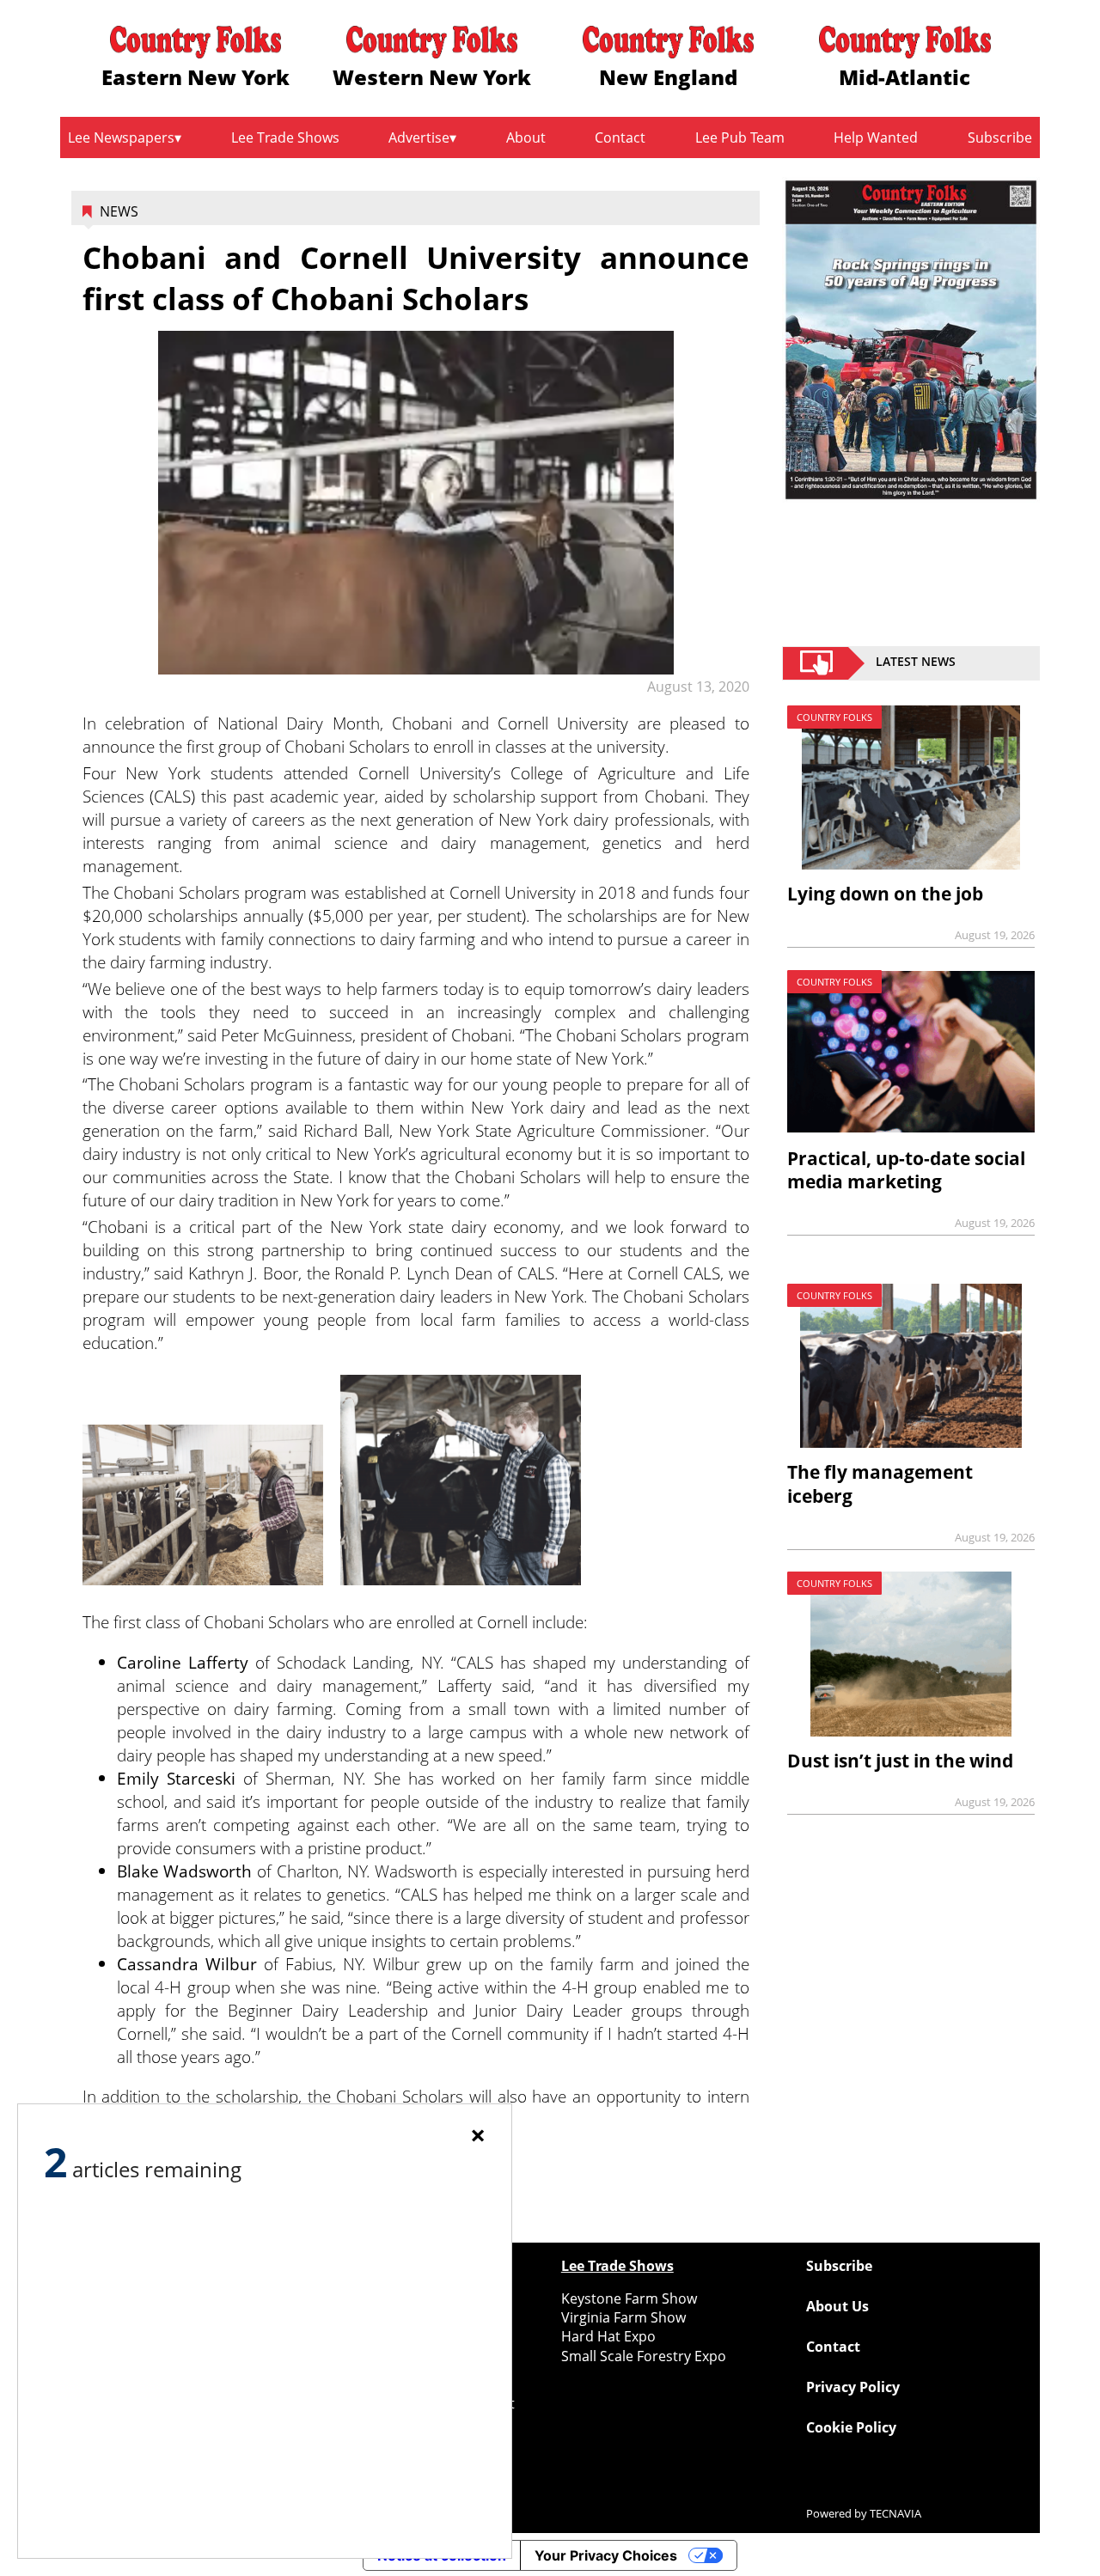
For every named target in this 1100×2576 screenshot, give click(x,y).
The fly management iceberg (880, 1483)
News (119, 211)
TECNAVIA (895, 2513)
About (526, 137)
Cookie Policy (851, 2427)
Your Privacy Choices (606, 2555)
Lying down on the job (885, 894)
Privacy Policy (853, 2387)
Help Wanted (876, 137)
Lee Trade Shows (285, 137)
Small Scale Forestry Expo (644, 2356)
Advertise (419, 137)
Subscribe (1000, 137)
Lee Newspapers (121, 137)
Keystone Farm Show (629, 2298)
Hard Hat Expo (608, 2336)
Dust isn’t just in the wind (900, 1761)
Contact (620, 137)
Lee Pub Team (740, 137)
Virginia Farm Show (623, 2317)
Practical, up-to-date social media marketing (906, 1170)
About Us (837, 2306)
